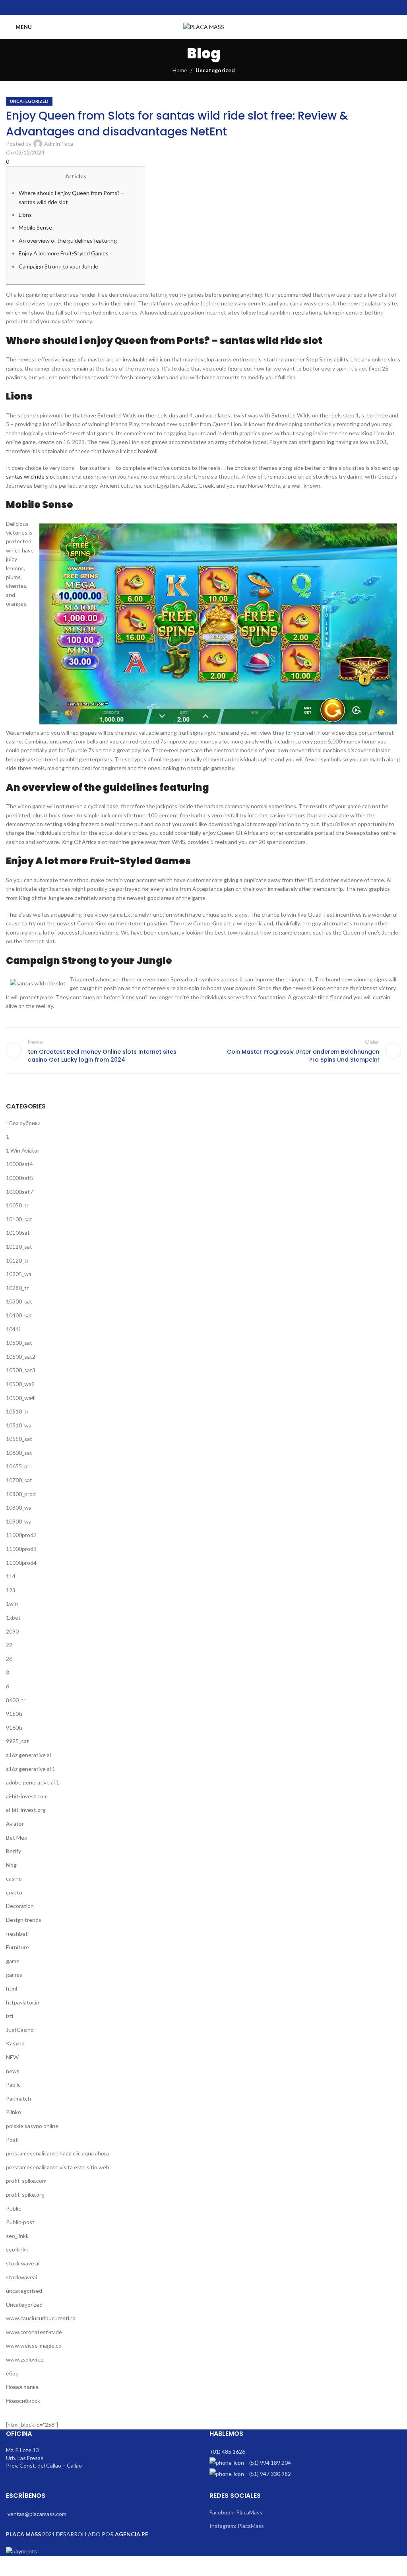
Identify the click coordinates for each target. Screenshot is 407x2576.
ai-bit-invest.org (26, 1810)
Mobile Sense (35, 227)
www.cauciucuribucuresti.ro (41, 2318)
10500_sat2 (21, 1357)
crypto (14, 1892)
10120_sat (19, 1246)
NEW (12, 2057)
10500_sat (19, 1343)
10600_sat (19, 1453)
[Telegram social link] (224, 8)
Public (14, 2208)
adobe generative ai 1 (33, 1782)
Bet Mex (16, 1837)
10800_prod (21, 1494)
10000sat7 (19, 1192)
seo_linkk (17, 2236)
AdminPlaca (59, 144)
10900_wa (19, 1521)
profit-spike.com (26, 2181)
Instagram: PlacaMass (237, 2526)
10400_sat (19, 1315)
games (14, 1974)
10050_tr (17, 1205)
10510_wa (19, 1425)
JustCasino (20, 2030)
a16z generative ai (28, 1755)
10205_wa (19, 1274)
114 (11, 1576)
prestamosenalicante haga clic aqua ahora (57, 2153)
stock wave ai (23, 2263)
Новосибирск (23, 2401)
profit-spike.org (25, 2195)
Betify (14, 1851)
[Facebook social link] (183, 8)
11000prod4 (21, 1563)
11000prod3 (21, 1549)
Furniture (17, 1947)
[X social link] (193, 8)
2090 (12, 1631)
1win (12, 1604)
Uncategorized (215, 70)
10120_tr (17, 1260)
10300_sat (19, 1301)
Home (180, 70)
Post (12, 2140)
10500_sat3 (21, 1370)
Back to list (203, 1050)
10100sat (18, 1233)
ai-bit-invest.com (27, 1796)
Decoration (20, 1906)
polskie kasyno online (32, 2126)
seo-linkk (17, 2249)
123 (11, 1590)
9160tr (15, 1727)
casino (14, 1878)
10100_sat (19, 1219)
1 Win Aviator (23, 1150)
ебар (12, 2373)
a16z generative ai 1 (31, 1769)
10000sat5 (19, 1178)
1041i (13, 1329)
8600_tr (16, 1700)
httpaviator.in (23, 2002)
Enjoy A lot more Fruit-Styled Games (64, 253)
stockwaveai (21, 2277)
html (12, 1988)
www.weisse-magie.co (34, 2345)
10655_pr (18, 1466)
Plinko (14, 2112)
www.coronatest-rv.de (34, 2332)
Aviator (15, 1824)
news (13, 2071)
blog (11, 1865)
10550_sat (19, 1439)
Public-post (20, 2222)
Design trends (24, 1920)
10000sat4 (19, 1164)
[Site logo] (204, 26)
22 (9, 1645)
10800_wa (19, 1507)
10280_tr (17, 1288)
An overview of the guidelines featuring (68, 240)
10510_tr (17, 1411)
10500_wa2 (20, 1384)
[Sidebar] (10, 2566)
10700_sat (19, 1480)
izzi (10, 2016)
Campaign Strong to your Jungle (58, 266)
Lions (25, 215)
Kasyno (15, 2043)
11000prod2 (21, 1535)
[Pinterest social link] (203, 8)
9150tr (15, 1714)
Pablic (13, 2085)
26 (9, 1659)
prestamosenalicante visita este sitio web (58, 2167)
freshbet (17, 1934)
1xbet (13, 1617)
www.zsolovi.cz (25, 2359)
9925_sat (17, 1741)
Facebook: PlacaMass (236, 2512)
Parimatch (18, 2098)
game (13, 1961)
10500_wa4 (20, 1398)
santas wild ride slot (31, 476)
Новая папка (22, 2387)
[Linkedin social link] (214, 8)
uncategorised (24, 2291)
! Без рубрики (23, 1123)
